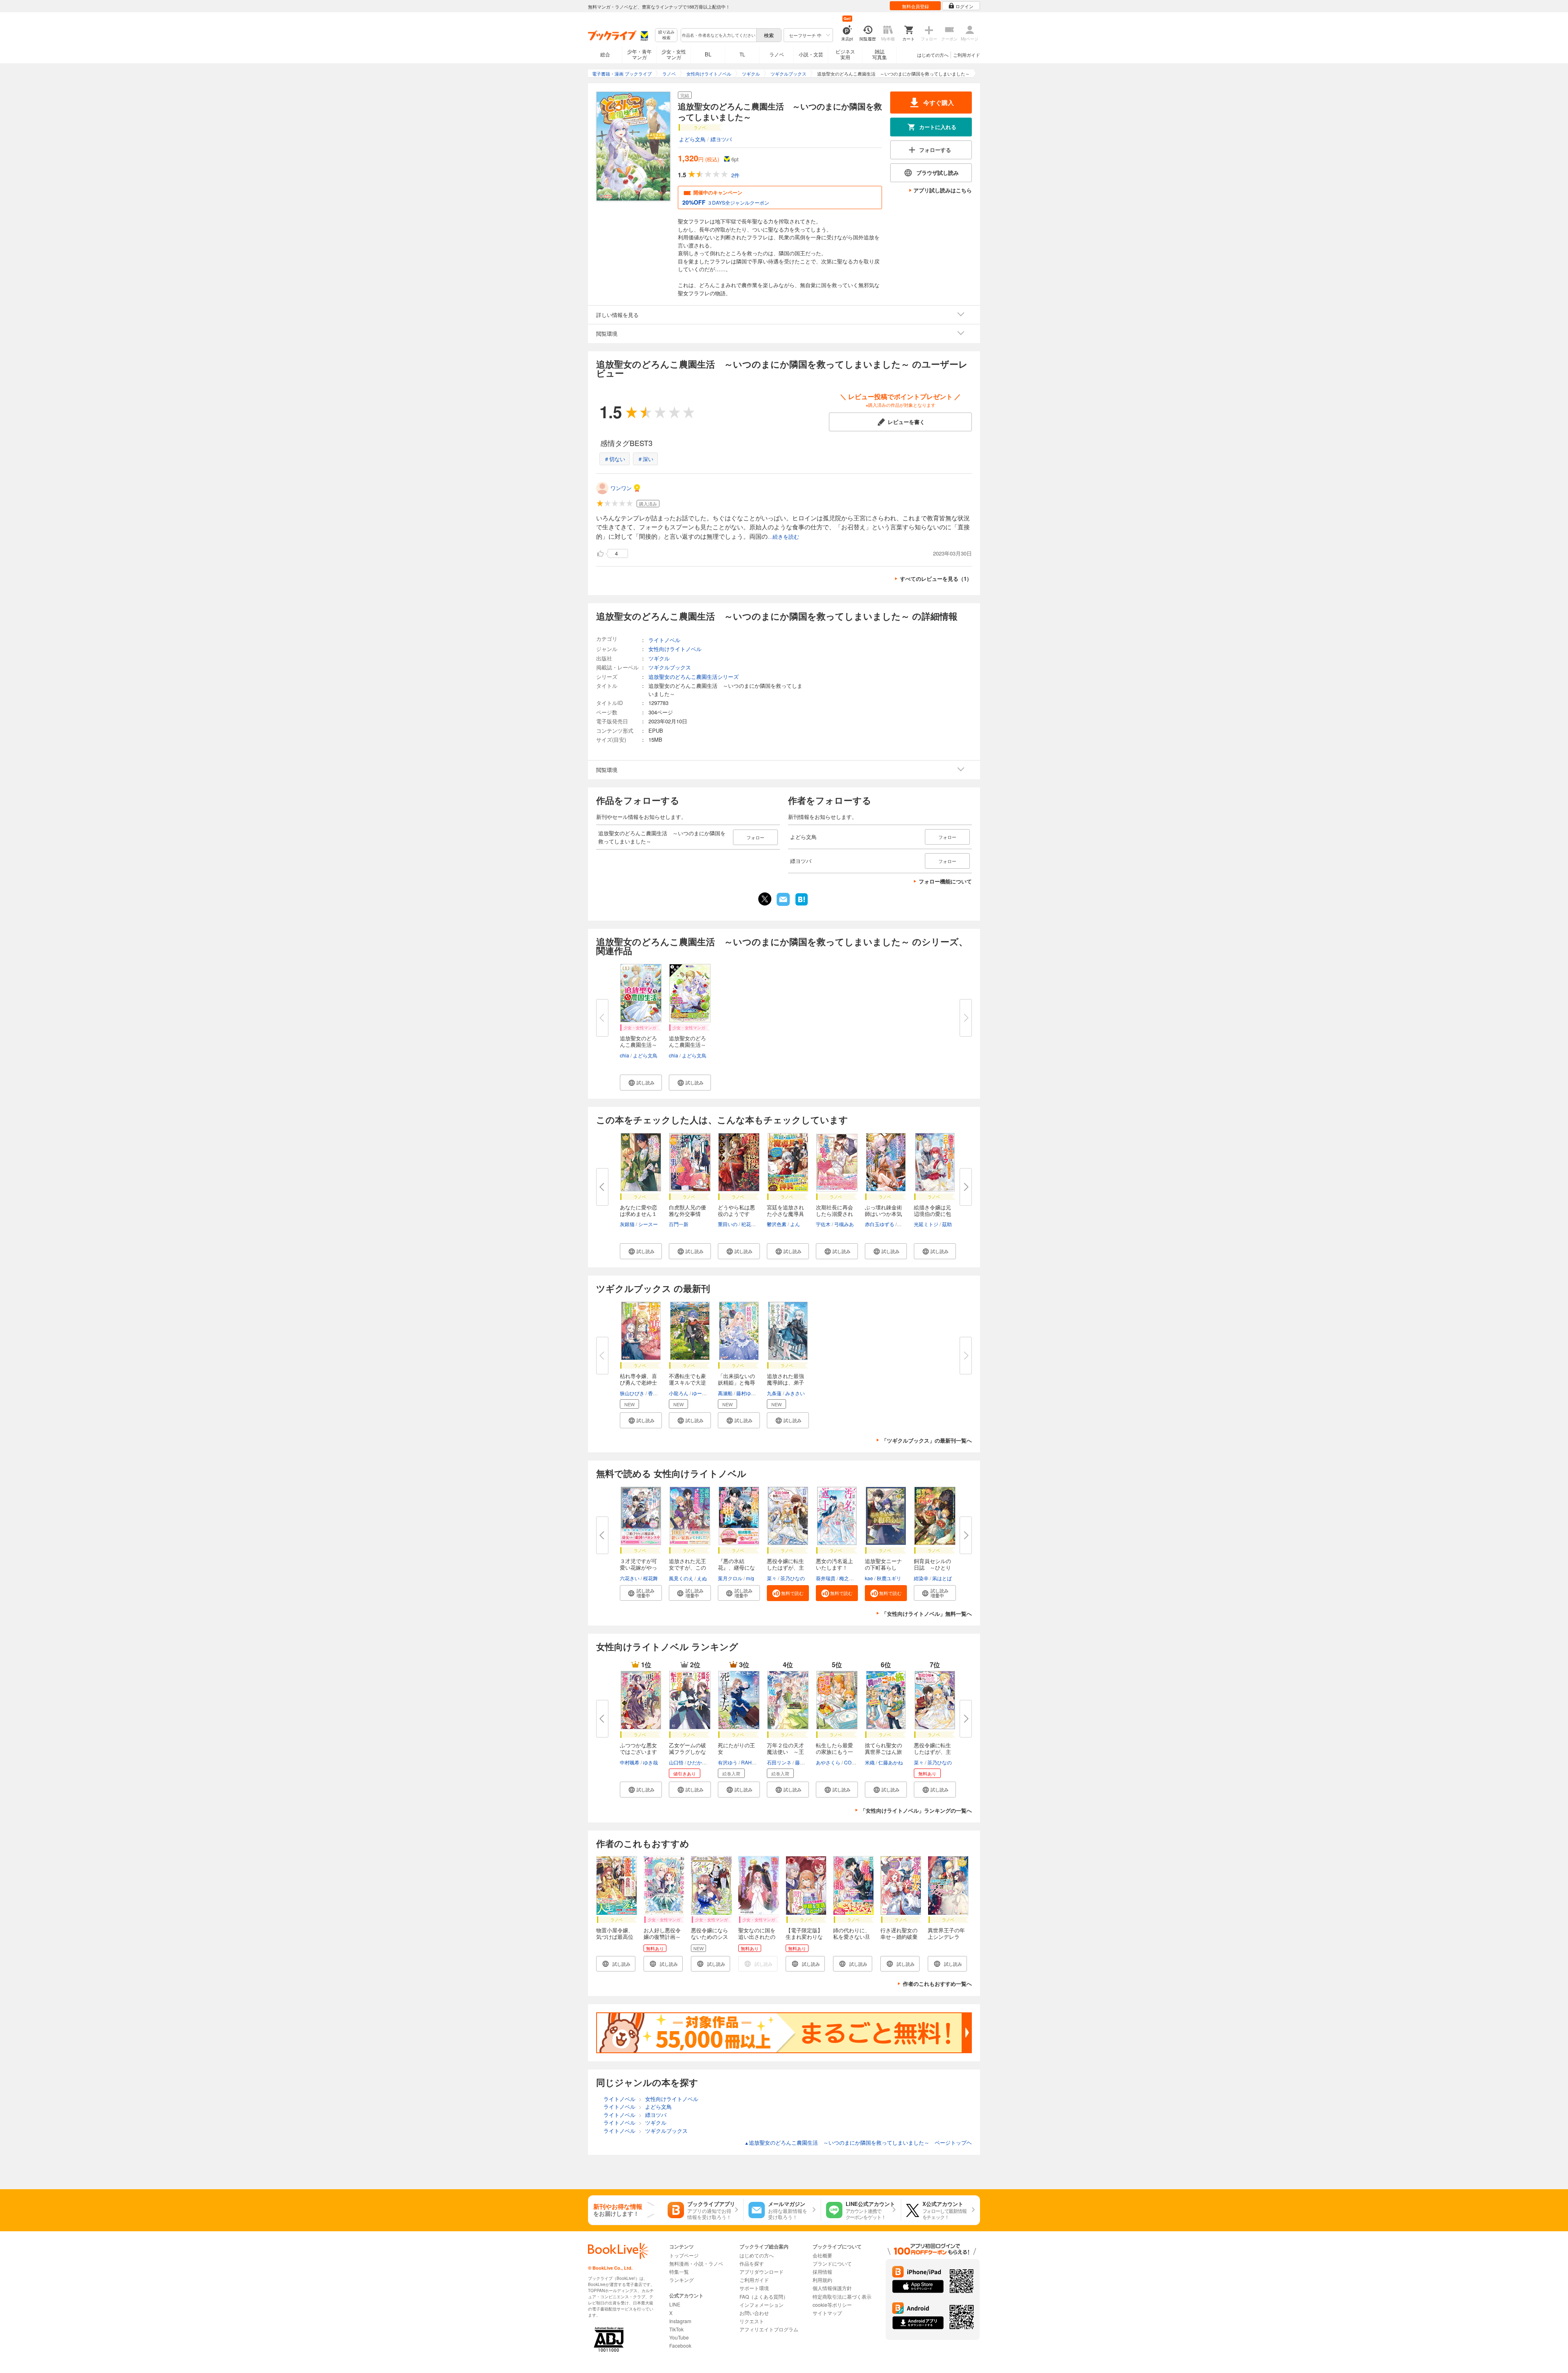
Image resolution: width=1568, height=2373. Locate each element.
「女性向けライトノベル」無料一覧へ (927, 1614)
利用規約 (822, 2280)
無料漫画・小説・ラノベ (696, 2263)
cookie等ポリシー (832, 2305)
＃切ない (615, 459)
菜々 (772, 1578)
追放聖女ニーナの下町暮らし (883, 1564)
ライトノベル (664, 640)
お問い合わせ (754, 2313)
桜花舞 (650, 1578)
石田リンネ (779, 1762)
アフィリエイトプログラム (769, 2329)
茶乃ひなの (793, 1578)
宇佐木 (823, 1224)
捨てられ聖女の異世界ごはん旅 (883, 1748)
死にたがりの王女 (736, 1748)
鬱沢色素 (777, 1224)
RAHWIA (751, 1762)
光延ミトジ (926, 1224)
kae (869, 1578)
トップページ (684, 2255)
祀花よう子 (753, 1224)
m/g (750, 1578)
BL (708, 54)
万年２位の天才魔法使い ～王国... (785, 1752)
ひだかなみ (699, 1762)
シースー (648, 1224)
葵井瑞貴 (826, 1578)
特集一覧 (679, 2272)
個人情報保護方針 (832, 2288)
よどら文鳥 (692, 139)
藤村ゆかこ (748, 1393)
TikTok (676, 2329)
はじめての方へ (933, 55)
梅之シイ (849, 1578)
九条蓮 (774, 1393)
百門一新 (679, 1224)
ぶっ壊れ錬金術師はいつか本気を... (883, 1214)
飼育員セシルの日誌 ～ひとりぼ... (932, 1567)
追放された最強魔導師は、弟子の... (785, 1382)
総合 (605, 54)
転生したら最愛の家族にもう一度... (834, 1752)
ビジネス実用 (845, 54)
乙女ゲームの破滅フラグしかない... (687, 1752)
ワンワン (621, 488)
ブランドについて (832, 2263)
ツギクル (659, 658)
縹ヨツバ (721, 139)
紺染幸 (921, 1578)
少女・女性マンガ (674, 54)
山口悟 (676, 1762)
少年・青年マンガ (639, 54)
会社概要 (822, 2255)
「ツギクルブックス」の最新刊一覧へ (927, 1440)
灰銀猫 (627, 1224)
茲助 (947, 1224)
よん (795, 1224)
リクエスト (752, 2321)
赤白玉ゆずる (880, 1224)
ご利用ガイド (967, 55)
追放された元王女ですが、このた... (687, 1567)
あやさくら (828, 1762)
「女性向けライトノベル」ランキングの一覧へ (916, 1810)
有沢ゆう (728, 1762)
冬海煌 (905, 1224)
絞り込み (666, 35)
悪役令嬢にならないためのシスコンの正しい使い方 (709, 1940)
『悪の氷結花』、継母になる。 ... (736, 1567)
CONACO (855, 1762)
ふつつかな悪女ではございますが (638, 1752)
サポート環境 (754, 2288)
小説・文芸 (811, 54)
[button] (641, 1083)
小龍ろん (679, 1393)
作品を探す (752, 2263)
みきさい (795, 1393)
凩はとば (942, 1578)
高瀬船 (725, 1393)
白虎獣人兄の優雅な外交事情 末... (687, 1214)
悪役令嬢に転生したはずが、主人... (785, 1567)
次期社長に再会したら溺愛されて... (834, 1214)
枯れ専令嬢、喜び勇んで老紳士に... (638, 1382)
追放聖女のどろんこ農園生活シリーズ (694, 677)
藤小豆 (802, 1762)
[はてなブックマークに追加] (802, 905)
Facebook (680, 2345)
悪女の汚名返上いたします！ (834, 1564)
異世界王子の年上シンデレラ (946, 1933)
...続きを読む (783, 537)
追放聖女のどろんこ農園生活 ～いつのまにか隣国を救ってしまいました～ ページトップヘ (858, 2142)
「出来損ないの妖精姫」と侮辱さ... (736, 1382)
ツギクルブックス (670, 667)
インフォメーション (762, 2305)
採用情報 (822, 2272)
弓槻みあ (844, 1224)
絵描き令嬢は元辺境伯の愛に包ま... (932, 1214)
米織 (870, 1762)
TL (742, 54)
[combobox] (718, 35)
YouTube (679, 2337)
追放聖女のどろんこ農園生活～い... (638, 1045)
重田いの (728, 1224)
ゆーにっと (704, 1393)
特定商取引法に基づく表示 (842, 2296)
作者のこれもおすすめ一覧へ (937, 1984)
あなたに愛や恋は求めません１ (638, 1210)
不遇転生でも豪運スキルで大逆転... (687, 1382)
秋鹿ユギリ (889, 1578)
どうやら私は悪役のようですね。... (736, 1214)
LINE (675, 2304)
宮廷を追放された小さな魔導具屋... (785, 1214)
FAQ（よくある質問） (764, 2296)
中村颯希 (630, 1762)
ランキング (682, 2280)
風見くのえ (681, 1578)
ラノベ (777, 54)
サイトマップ (827, 2313)
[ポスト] (765, 899)
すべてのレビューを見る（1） (936, 579)
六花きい (630, 1578)
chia (625, 1055)
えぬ (702, 1578)
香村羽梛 (658, 1393)
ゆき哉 (650, 1762)
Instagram (680, 2321)
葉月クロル (730, 1578)
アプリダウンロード (762, 2272)
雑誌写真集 (880, 54)
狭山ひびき (632, 1393)
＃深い (645, 459)
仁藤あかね (891, 1762)
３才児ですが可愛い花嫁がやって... (638, 1567)
